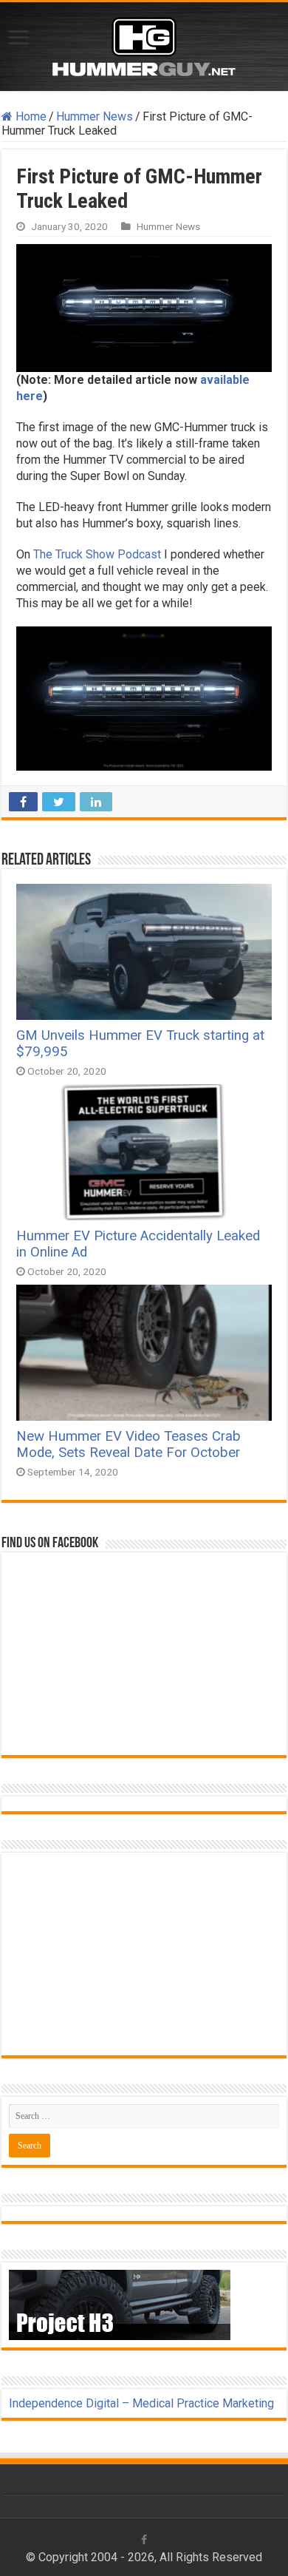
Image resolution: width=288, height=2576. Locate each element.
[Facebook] (144, 2540)
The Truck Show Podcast (99, 554)
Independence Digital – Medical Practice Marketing (141, 2403)
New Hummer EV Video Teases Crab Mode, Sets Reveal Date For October (128, 1444)
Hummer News (95, 116)
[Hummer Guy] (144, 44)
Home (30, 116)
